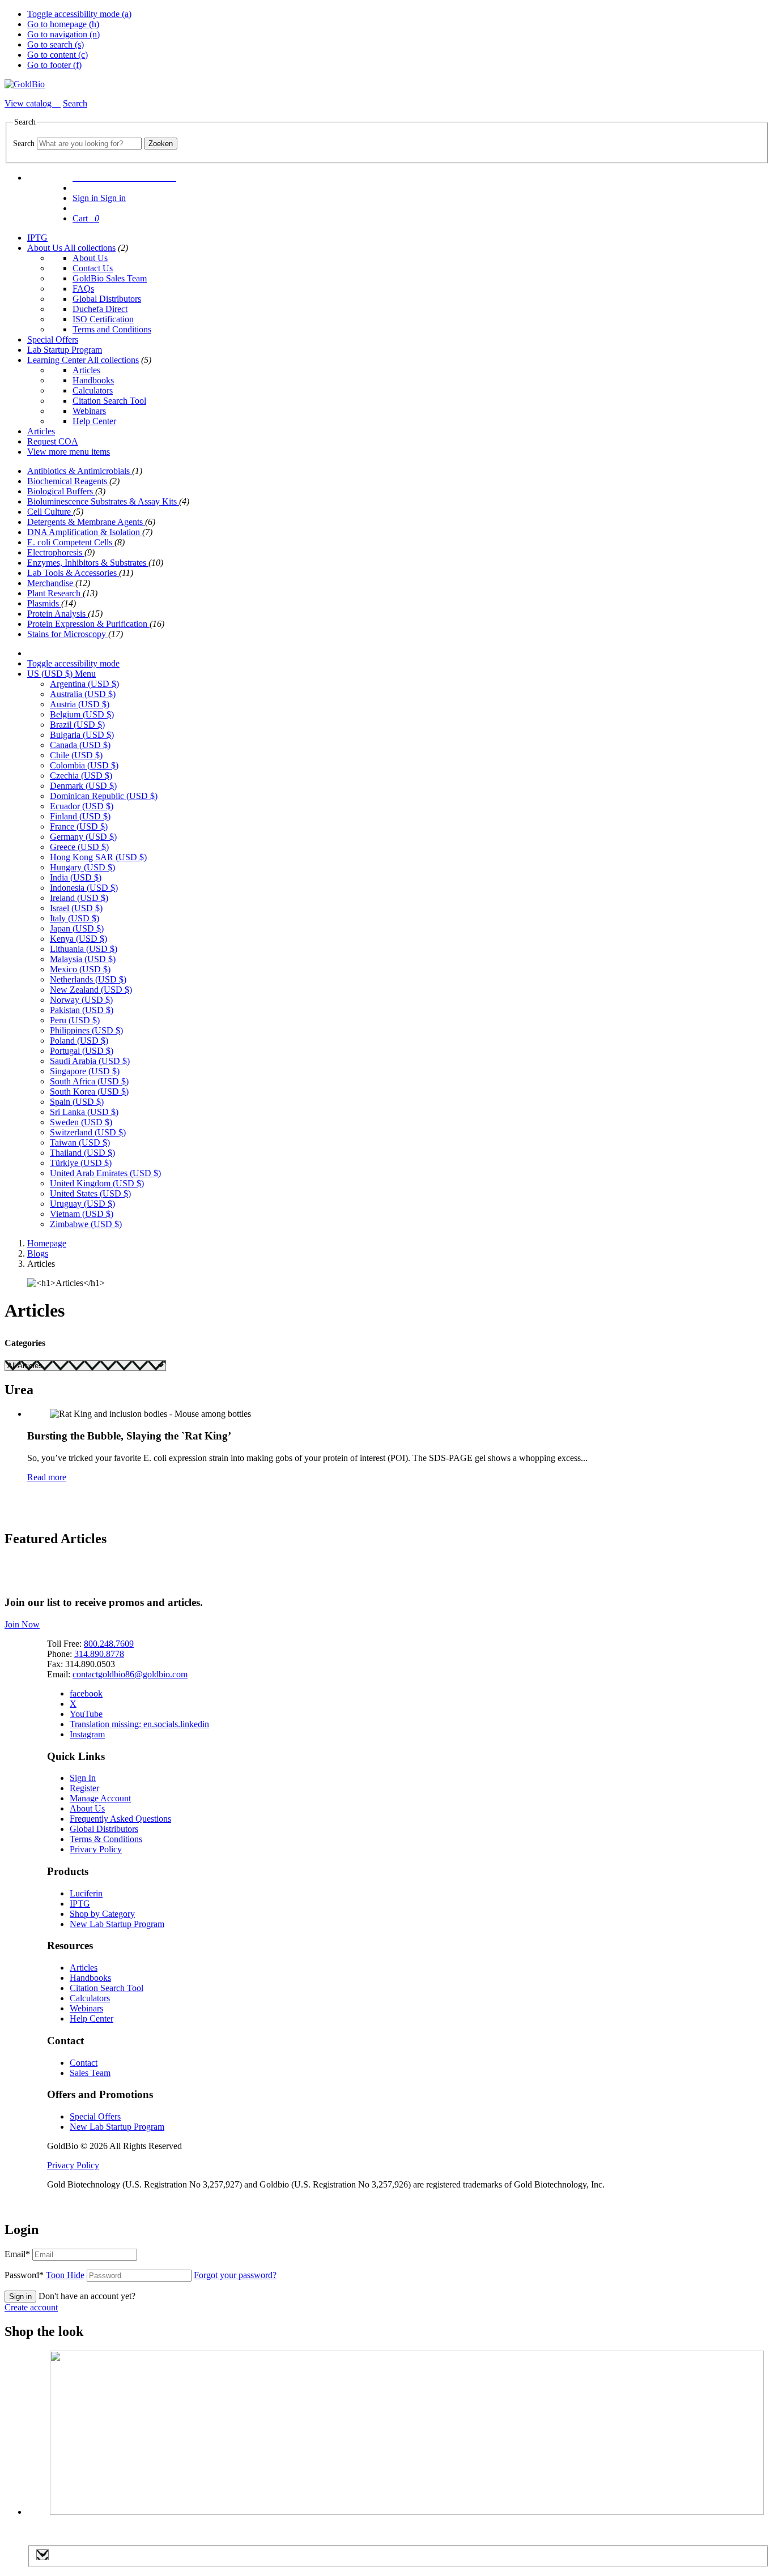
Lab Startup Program (65, 350)
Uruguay (82, 1204)
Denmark (83, 786)
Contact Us (93, 268)
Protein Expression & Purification (88, 624)
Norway (81, 1000)
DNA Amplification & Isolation (85, 532)
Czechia (81, 776)
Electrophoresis (56, 552)
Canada (80, 745)
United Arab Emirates (105, 1173)
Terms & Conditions (106, 1839)
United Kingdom (97, 1183)
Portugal (82, 1051)
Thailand (82, 1153)
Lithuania (84, 949)
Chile (76, 755)
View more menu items (69, 452)
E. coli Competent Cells (71, 542)
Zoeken (161, 144)
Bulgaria (82, 735)
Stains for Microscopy (68, 634)
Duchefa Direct (100, 309)
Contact (84, 2063)
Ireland (79, 898)
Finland (80, 816)
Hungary (82, 867)
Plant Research (55, 593)
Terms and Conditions (112, 329)
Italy (75, 918)
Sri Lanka (84, 1112)
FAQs (83, 289)
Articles (86, 370)
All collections (90, 248)
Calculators (93, 390)
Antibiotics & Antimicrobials (80, 471)
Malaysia (83, 959)
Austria (80, 704)
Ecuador (82, 806)
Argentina (84, 684)
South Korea (89, 1092)
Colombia (84, 765)
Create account (31, 2307)
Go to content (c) (58, 55)
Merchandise (51, 583)
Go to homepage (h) (63, 24)
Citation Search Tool (109, 401)
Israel (76, 908)
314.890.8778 (99, 1654)
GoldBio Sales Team (110, 278)
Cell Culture (50, 512)
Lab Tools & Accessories (73, 573)
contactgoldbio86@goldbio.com (130, 1674)
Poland (79, 1041)
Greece (79, 847)
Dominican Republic (104, 796)
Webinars (89, 411)
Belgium (82, 714)
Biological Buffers (61, 491)
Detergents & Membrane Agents (86, 522)
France (79, 826)
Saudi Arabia (90, 1061)
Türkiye (81, 1163)
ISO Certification (103, 319)
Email (17, 2254)
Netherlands (88, 979)
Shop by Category (102, 1914)
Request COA (53, 441)
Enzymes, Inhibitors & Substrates (88, 563)
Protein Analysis (58, 614)
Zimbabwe (86, 1224)
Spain (77, 1102)
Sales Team (90, 2073)
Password (44, 2275)
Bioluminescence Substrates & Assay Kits (103, 501)
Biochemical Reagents (68, 481)
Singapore (85, 1071)
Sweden (81, 1122)
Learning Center (57, 360)
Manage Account (100, 1798)
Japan (77, 928)
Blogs (38, 1253)
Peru (75, 1020)
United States (90, 1193)
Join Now (22, 1624)
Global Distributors (107, 299)
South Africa (89, 1081)
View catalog (29, 103)
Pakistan (82, 1010)
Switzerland (88, 1132)
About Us (46, 248)
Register (84, 1788)
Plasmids (44, 603)
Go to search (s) (56, 44)
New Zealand (91, 990)
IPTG (37, 238)
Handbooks (93, 380)
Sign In (83, 1778)
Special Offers (53, 339)
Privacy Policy (96, 1849)
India (76, 877)
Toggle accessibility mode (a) (79, 14)
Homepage (47, 1243)
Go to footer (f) (54, 65)
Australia (83, 694)
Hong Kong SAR (98, 857)
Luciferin (86, 1893)
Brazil (77, 725)
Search (24, 144)
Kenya (78, 939)
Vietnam (82, 1214)
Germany (83, 837)
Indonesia (84, 888)
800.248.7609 (109, 1644)
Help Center (94, 421)
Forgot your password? (235, 2275)
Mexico (80, 969)
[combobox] (89, 144)
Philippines (86, 1030)
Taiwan (80, 1142)
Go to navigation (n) (63, 34)
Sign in (20, 2297)
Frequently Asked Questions (120, 1819)
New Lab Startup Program (117, 1924)
